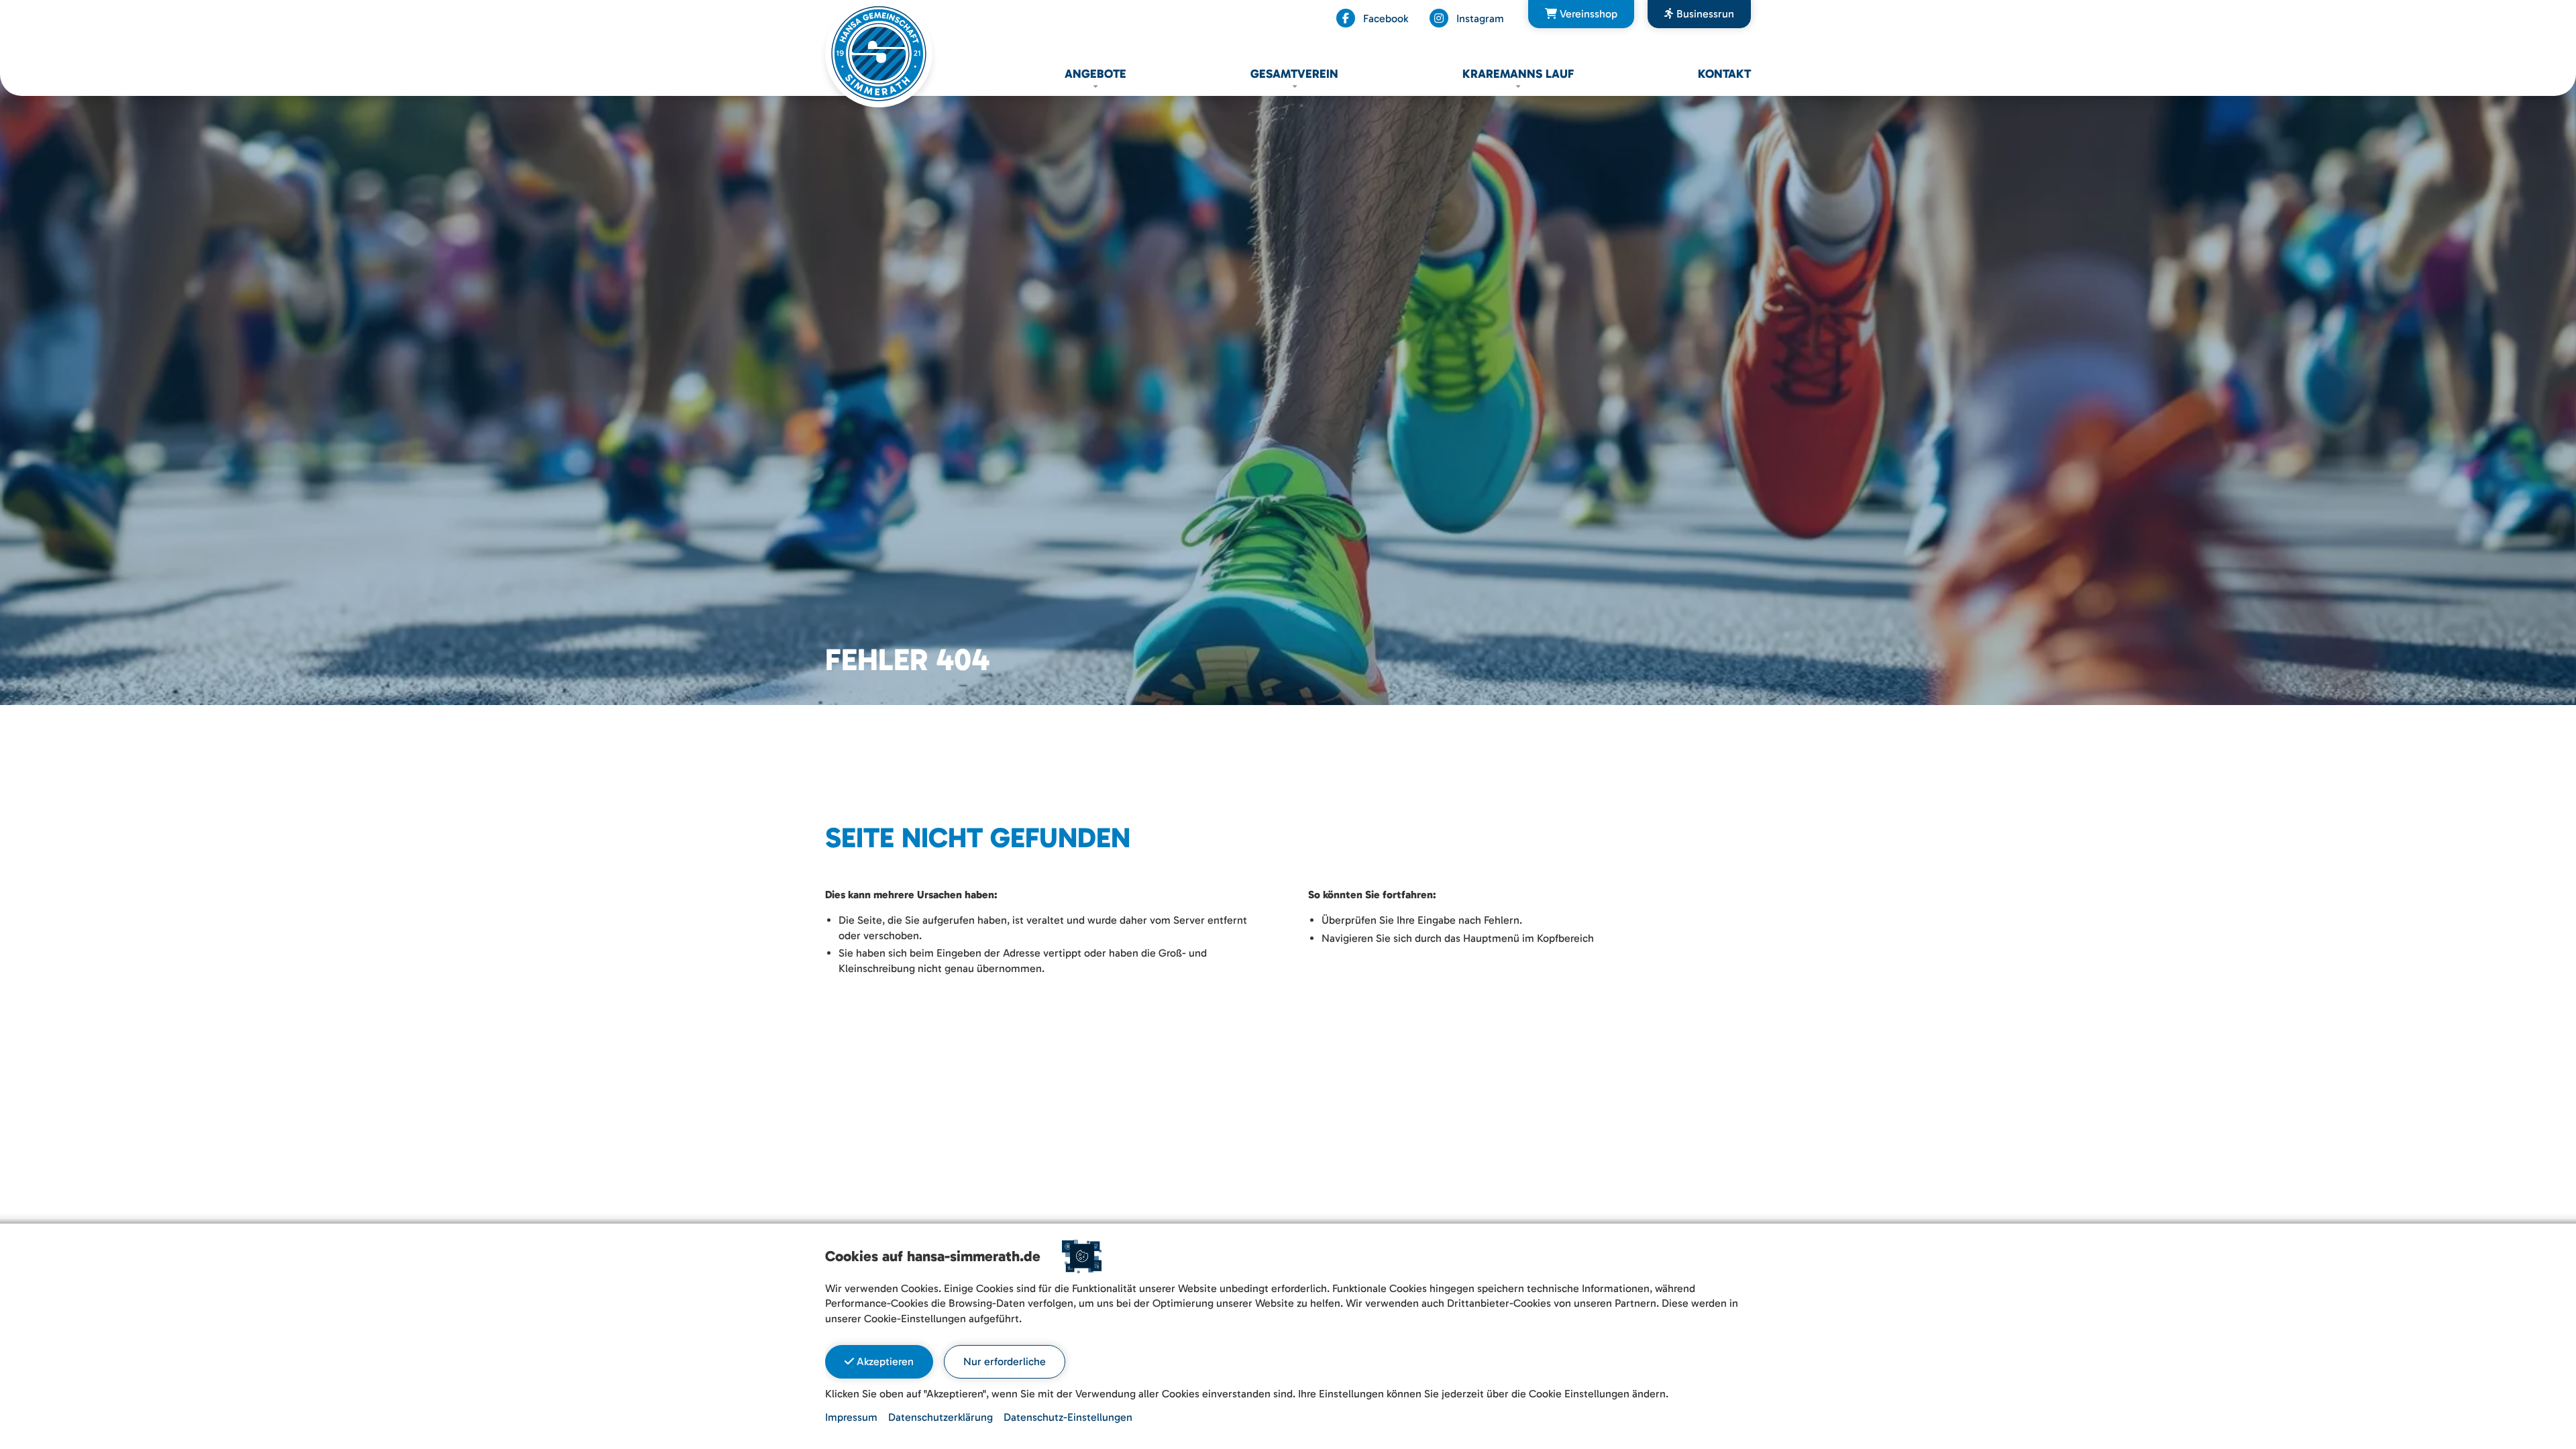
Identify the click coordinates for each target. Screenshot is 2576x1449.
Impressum (851, 1417)
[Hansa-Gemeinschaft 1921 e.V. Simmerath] (879, 53)
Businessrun (1704, 14)
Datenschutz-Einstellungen (1068, 1417)
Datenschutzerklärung (941, 1417)
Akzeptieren (884, 1361)
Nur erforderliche (1005, 1361)
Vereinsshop (1587, 14)
